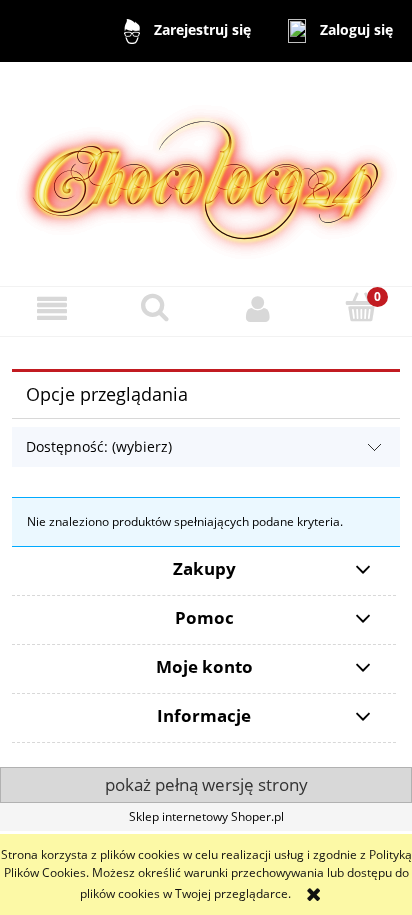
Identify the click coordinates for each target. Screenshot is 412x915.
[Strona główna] (206, 172)
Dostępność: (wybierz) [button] (99, 446)
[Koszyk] (360, 307)
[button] (51, 308)
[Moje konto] (257, 308)
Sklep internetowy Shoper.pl (206, 816)
